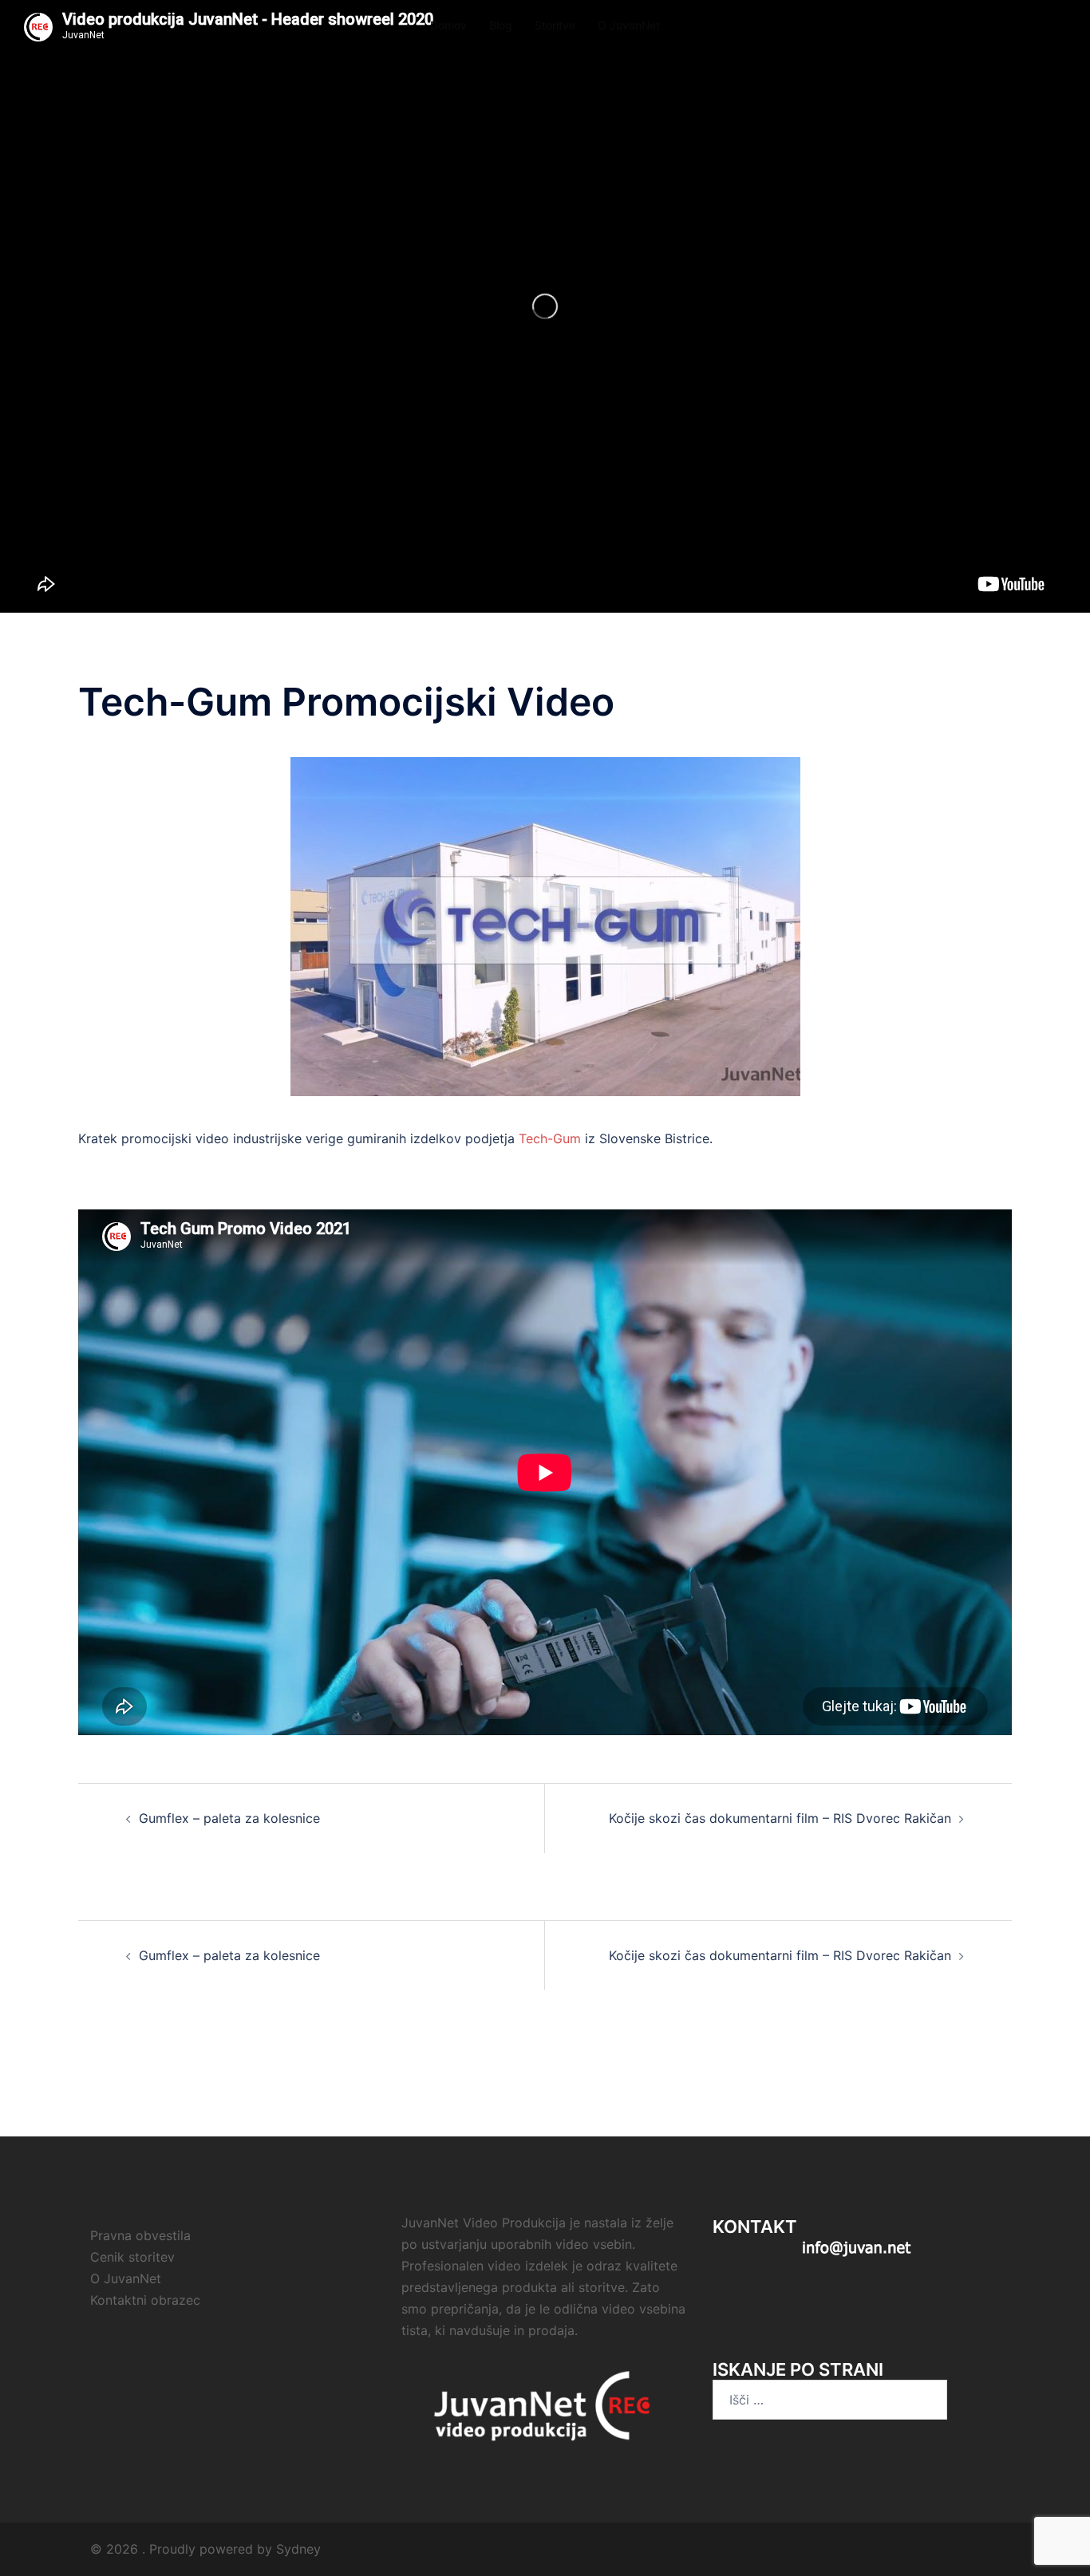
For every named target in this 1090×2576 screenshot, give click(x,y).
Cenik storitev (132, 2257)
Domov (448, 25)
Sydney (298, 2549)
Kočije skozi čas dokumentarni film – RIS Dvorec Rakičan (780, 1818)
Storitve (555, 25)
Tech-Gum (550, 1138)
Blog (501, 25)
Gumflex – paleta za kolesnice (229, 1818)
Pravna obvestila (140, 2235)
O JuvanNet (629, 25)
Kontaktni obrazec (145, 2300)
